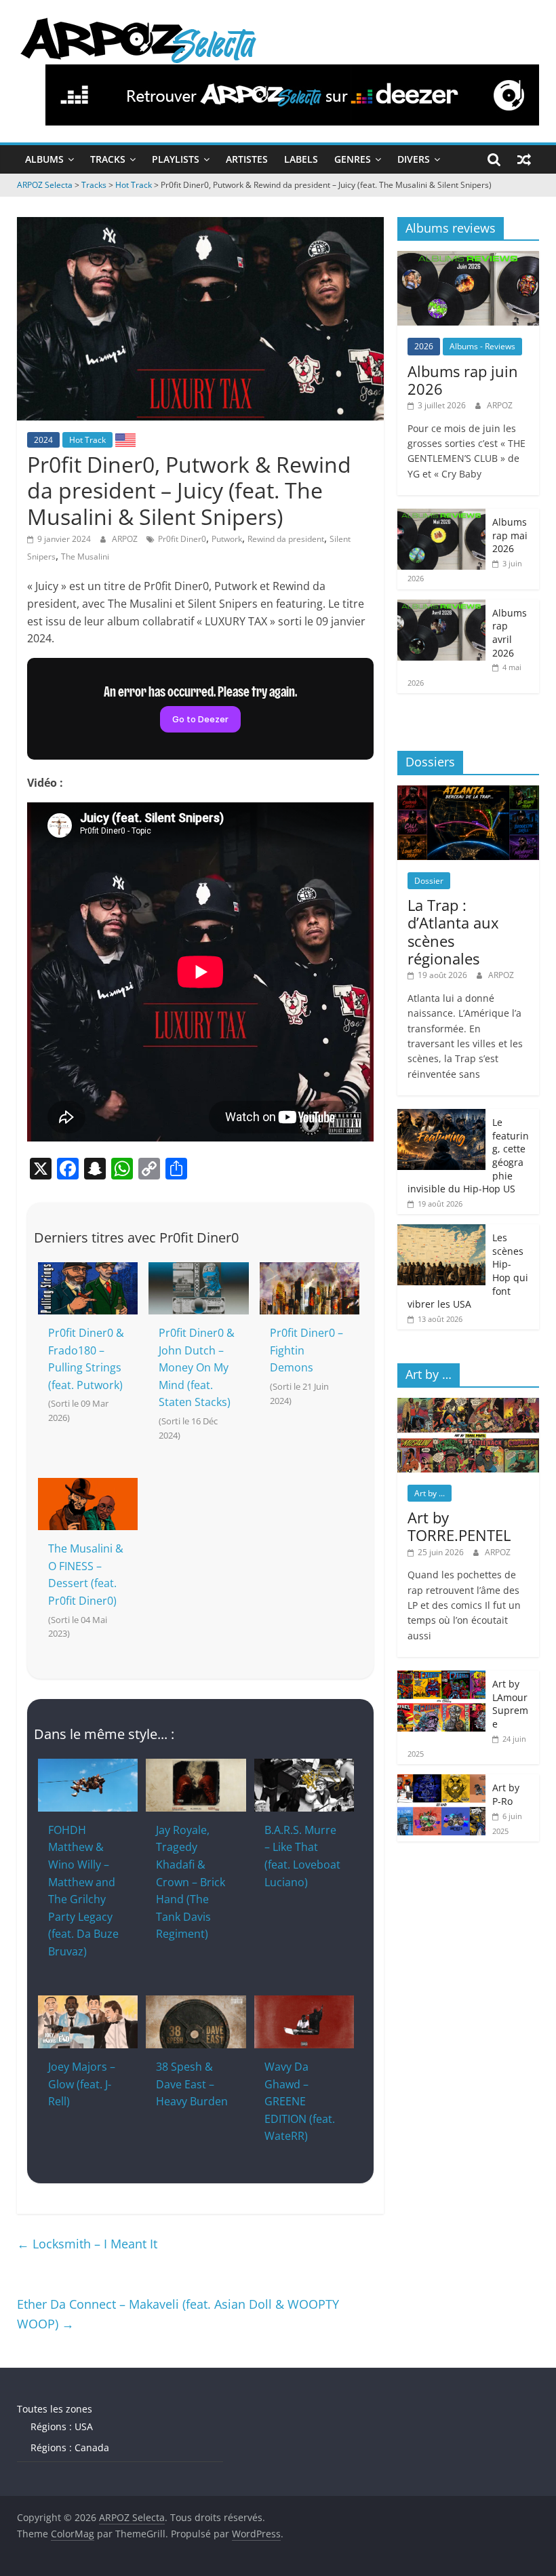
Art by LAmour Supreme (510, 1704)
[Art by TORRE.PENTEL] (469, 1405)
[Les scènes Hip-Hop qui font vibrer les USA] (441, 1231)
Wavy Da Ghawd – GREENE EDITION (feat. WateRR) (300, 2101)
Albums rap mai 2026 (510, 535)
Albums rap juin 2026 (463, 380)
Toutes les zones (55, 2409)
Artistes (247, 159)
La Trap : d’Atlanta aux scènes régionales (453, 932)
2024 (43, 440)
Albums (44, 159)
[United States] (125, 440)
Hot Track (87, 440)
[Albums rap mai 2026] (441, 516)
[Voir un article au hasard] (524, 159)
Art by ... (430, 1493)
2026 (424, 346)
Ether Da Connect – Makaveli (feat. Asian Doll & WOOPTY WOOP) (178, 2314)
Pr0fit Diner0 (182, 539)
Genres (353, 159)
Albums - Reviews (482, 346)
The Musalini (85, 557)
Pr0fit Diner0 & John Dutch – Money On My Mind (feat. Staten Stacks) (197, 1367)
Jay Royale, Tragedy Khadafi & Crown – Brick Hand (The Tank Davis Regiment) (191, 1882)
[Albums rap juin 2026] (469, 258)
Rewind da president (286, 539)
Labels (301, 159)
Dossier (429, 881)
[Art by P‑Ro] (441, 1781)
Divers (414, 159)
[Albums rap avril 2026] (441, 607)
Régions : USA (62, 2426)
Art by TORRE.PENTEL (459, 1526)
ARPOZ (126, 539)
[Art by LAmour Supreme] (441, 1678)
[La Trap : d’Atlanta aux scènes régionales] (469, 793)
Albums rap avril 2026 (510, 633)
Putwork (227, 539)
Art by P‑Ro (506, 1794)
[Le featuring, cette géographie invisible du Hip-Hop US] (441, 1116)
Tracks (108, 159)
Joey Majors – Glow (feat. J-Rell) (82, 2084)
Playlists (176, 159)
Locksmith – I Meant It (87, 2244)
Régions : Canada (70, 2447)
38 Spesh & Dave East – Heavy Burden (192, 2084)
